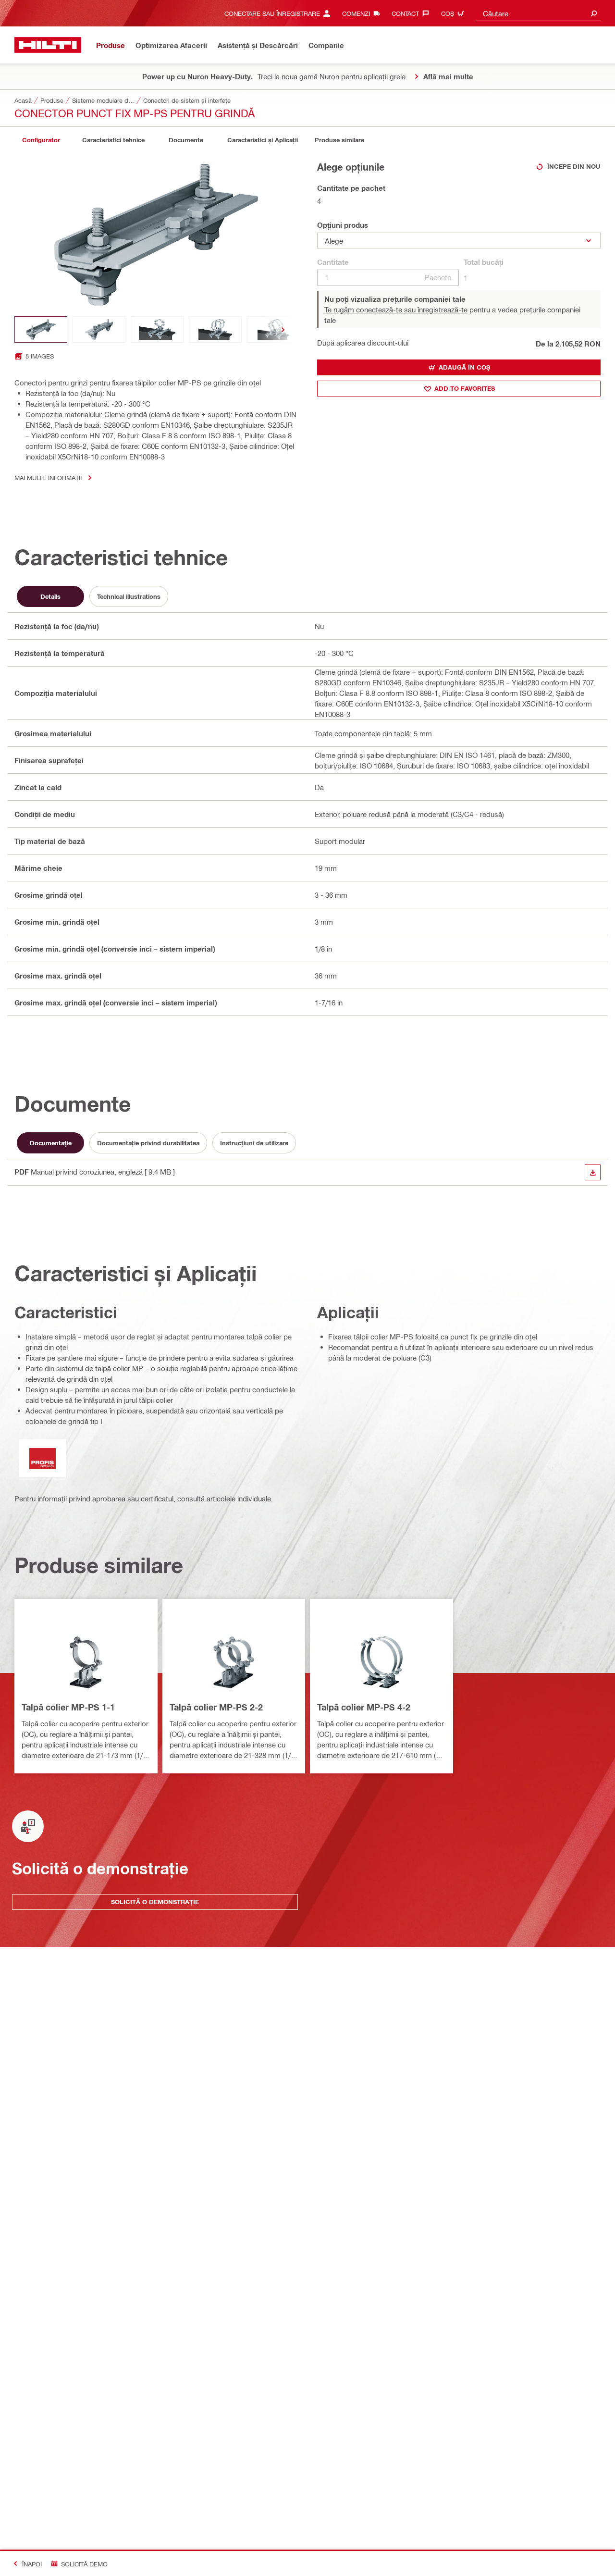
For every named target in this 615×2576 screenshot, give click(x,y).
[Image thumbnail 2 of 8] (99, 329)
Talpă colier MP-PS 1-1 (68, 1707)
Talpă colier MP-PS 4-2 (364, 1707)
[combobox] (538, 13)
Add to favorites (465, 388)
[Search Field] (594, 13)
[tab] (41, 140)
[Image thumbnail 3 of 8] (157, 329)
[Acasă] (48, 45)
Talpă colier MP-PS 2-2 (216, 1707)
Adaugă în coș (464, 367)
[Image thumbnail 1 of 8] (41, 329)
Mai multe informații (48, 477)
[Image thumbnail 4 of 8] (215, 329)
